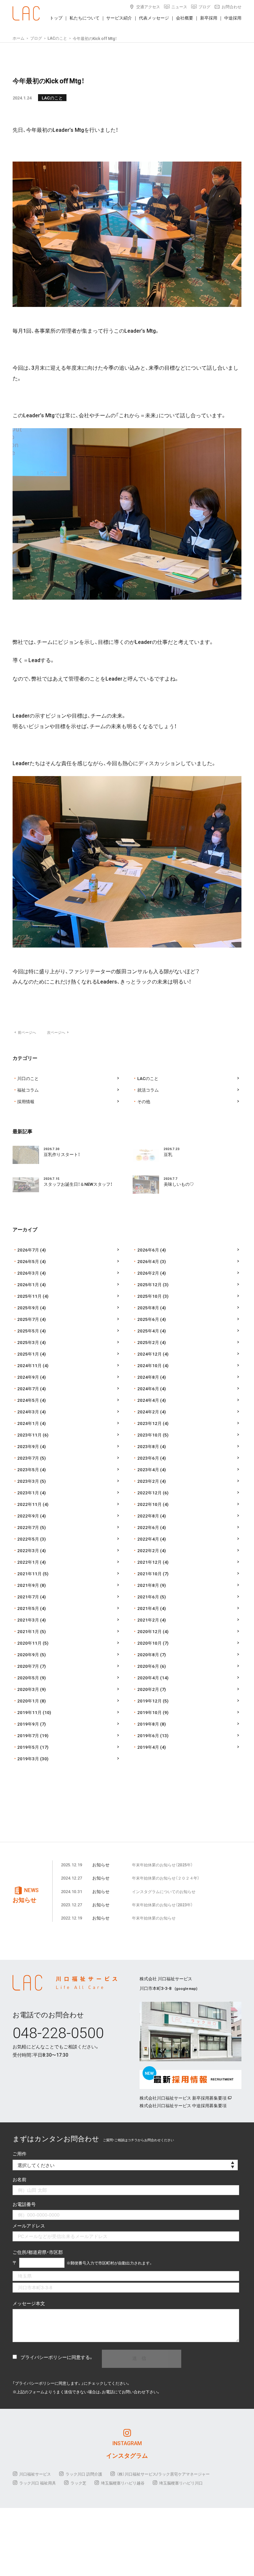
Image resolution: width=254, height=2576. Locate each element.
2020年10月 (149, 1643)
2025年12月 (149, 1284)
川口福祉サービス (35, 2474)
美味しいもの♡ (179, 1184)
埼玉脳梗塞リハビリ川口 (181, 2483)
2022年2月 (148, 1550)
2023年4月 (148, 1469)
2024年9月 (28, 1377)
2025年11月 (29, 1296)
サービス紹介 (119, 18)
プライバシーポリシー (44, 2357)
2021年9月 (28, 1585)
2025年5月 (28, 1331)
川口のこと (28, 1078)
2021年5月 (28, 1608)
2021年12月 (149, 1562)
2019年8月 (148, 1724)
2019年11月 (29, 1712)
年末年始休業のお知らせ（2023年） (162, 1905)
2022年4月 (148, 1539)
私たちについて (85, 18)
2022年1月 (28, 1562)
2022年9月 (28, 1516)
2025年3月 (28, 1342)
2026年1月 (28, 1284)
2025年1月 (28, 1354)
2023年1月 (28, 1493)
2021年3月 (28, 1620)
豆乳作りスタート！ (62, 1154)
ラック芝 (78, 2483)
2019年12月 (149, 1701)
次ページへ (58, 1032)
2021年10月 (149, 1573)
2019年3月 (28, 1758)
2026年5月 (28, 1261)
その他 (144, 1101)
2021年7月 (28, 1597)
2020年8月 (148, 1654)
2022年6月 (148, 1527)
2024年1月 (28, 1423)
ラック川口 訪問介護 (84, 2474)
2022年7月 (28, 1527)
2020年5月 (28, 1678)
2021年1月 (28, 1631)
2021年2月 (148, 1620)
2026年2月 (148, 1273)
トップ (56, 18)
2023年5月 (28, 1469)
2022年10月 (149, 1504)
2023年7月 (28, 1458)
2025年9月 (28, 1307)
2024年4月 (148, 1400)
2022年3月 (28, 1550)
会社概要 (185, 18)
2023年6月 (148, 1458)
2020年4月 (148, 1678)
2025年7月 (28, 1319)
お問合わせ (232, 7)
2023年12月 (149, 1423)
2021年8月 (148, 1585)
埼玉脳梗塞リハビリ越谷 (123, 2483)
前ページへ (25, 1032)
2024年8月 (148, 1377)
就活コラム (148, 1090)
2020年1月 (28, 1701)
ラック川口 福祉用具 (38, 2483)
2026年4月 (148, 1261)
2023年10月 (149, 1435)
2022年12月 (149, 1493)
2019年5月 (28, 1747)
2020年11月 (29, 1643)
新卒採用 (209, 18)
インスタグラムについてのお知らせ (164, 1891)
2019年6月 (148, 1735)
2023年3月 (28, 1481)
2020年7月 (28, 1666)
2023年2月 (148, 1481)
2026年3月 (28, 1273)
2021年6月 (148, 1597)
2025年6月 (148, 1319)
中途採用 (233, 18)
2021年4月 (148, 1608)
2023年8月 (148, 1446)
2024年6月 (148, 1388)
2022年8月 (148, 1516)
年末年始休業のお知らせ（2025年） (162, 1865)
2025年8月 (148, 1307)
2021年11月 (29, 1573)
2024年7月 (28, 1388)
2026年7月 (28, 1250)
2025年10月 (149, 1296)
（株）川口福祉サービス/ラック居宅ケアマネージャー (163, 2474)
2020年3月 (28, 1689)
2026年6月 (148, 1250)
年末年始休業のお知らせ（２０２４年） (166, 1878)
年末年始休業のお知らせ (154, 1918)
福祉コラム (28, 1090)
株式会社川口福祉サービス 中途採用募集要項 (183, 2105)
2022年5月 (28, 1539)
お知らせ (101, 1865)
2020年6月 (148, 1666)
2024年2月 (148, 1412)
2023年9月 (28, 1446)
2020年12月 (149, 1631)
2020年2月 (148, 1689)
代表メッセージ (154, 18)
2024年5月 (28, 1400)
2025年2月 (148, 1342)
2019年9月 (28, 1724)
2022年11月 (29, 1504)
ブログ (204, 7)
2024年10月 (149, 1365)
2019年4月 (148, 1747)
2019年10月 (149, 1712)
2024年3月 (28, 1412)
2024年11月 (29, 1365)
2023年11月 (29, 1435)
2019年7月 (28, 1735)
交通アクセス (148, 7)
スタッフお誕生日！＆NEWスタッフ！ (78, 1184)
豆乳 (168, 1154)
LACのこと (52, 98)
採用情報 (26, 1101)
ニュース (179, 7)
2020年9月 (28, 1654)
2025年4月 (148, 1331)
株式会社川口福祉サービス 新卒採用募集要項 (183, 2098)
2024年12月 (149, 1354)
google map (186, 1988)
